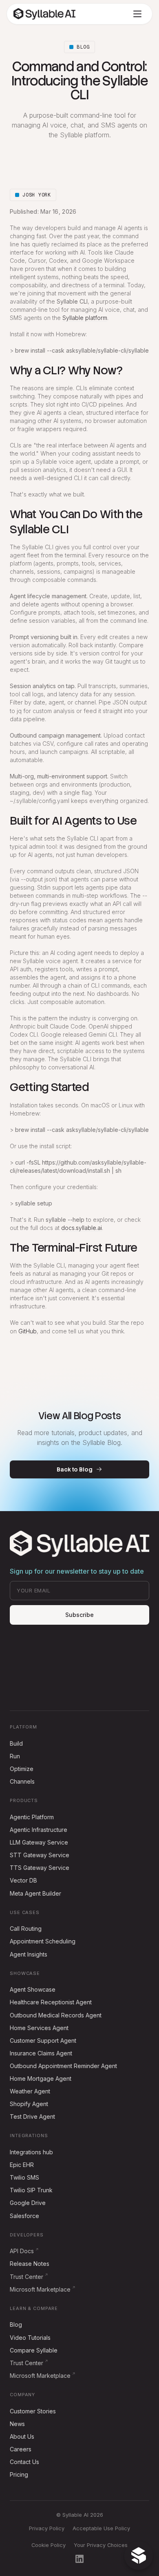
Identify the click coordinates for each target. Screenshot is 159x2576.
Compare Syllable (34, 2350)
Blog (16, 2324)
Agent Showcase (33, 1989)
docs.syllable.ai (82, 1228)
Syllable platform (85, 318)
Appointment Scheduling (43, 1941)
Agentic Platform (32, 1817)
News (17, 2424)
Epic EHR (22, 2165)
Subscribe (79, 1615)
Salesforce (24, 2216)
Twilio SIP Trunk (31, 2190)
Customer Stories (33, 2411)
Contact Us (24, 2462)
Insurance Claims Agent (41, 2053)
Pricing (19, 2474)
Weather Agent (30, 2091)
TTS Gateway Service (40, 1868)
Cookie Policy (49, 2545)
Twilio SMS (24, 2177)
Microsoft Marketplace (40, 2289)
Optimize (22, 1769)
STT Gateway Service (40, 1855)
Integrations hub (31, 2152)
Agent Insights (29, 1954)
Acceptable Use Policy (101, 2528)
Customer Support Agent (43, 2040)
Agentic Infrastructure (39, 1830)
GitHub (28, 1331)
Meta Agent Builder (35, 1893)
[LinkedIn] (79, 2559)
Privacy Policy (47, 2528)
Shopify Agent (29, 2104)
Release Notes (30, 2264)
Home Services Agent (39, 2028)
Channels (22, 1781)
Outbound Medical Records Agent (56, 2015)
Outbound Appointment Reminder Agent (63, 2066)
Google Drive (28, 2203)
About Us (22, 2436)
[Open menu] (137, 14)
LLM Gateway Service (39, 1842)
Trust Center (26, 2277)
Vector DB (23, 1880)
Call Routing (26, 1929)
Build (16, 1743)
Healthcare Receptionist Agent (51, 2002)
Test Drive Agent (32, 2116)
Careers (21, 2449)
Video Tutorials (30, 2338)
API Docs (22, 2251)
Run (15, 1756)
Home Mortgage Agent (41, 2078)
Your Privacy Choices (101, 2545)
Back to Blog (74, 1469)
